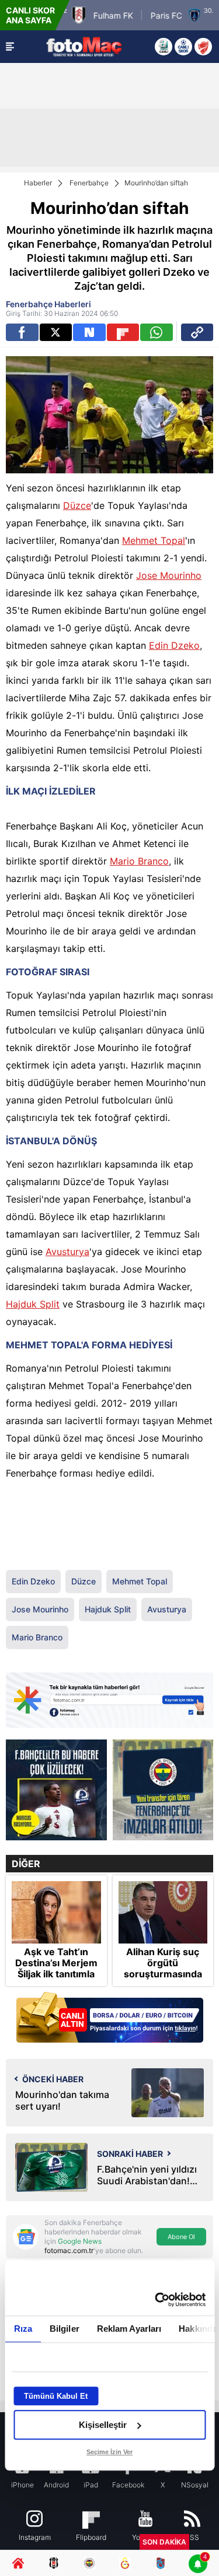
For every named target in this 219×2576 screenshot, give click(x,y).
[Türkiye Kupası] (203, 47)
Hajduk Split (33, 1304)
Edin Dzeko (174, 645)
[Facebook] (22, 332)
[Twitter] (56, 332)
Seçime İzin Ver (109, 2452)
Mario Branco (139, 861)
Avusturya (67, 1252)
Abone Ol (181, 2237)
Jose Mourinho (169, 575)
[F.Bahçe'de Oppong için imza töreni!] (163, 1790)
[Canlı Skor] (183, 47)
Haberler (38, 183)
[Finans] (109, 2018)
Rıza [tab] (22, 2329)
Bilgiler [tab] (64, 2329)
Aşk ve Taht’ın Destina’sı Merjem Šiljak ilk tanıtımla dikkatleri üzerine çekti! (56, 1974)
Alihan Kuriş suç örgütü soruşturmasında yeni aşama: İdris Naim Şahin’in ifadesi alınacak (163, 1980)
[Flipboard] (123, 332)
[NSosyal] (89, 332)
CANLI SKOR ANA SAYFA (30, 15)
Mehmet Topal (154, 540)
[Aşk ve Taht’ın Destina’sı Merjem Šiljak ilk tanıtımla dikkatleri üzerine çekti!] (56, 1912)
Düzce (77, 505)
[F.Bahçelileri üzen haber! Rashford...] (56, 1790)
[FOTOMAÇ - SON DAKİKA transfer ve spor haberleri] (84, 46)
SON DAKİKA (164, 2542)
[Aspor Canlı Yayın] (164, 47)
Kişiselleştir (103, 2425)
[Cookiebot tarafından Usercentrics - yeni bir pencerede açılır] (156, 2300)
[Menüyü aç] (10, 47)
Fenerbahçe (89, 183)
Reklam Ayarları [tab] (129, 2329)
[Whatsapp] (157, 332)
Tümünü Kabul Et (56, 2396)
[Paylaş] (197, 332)
